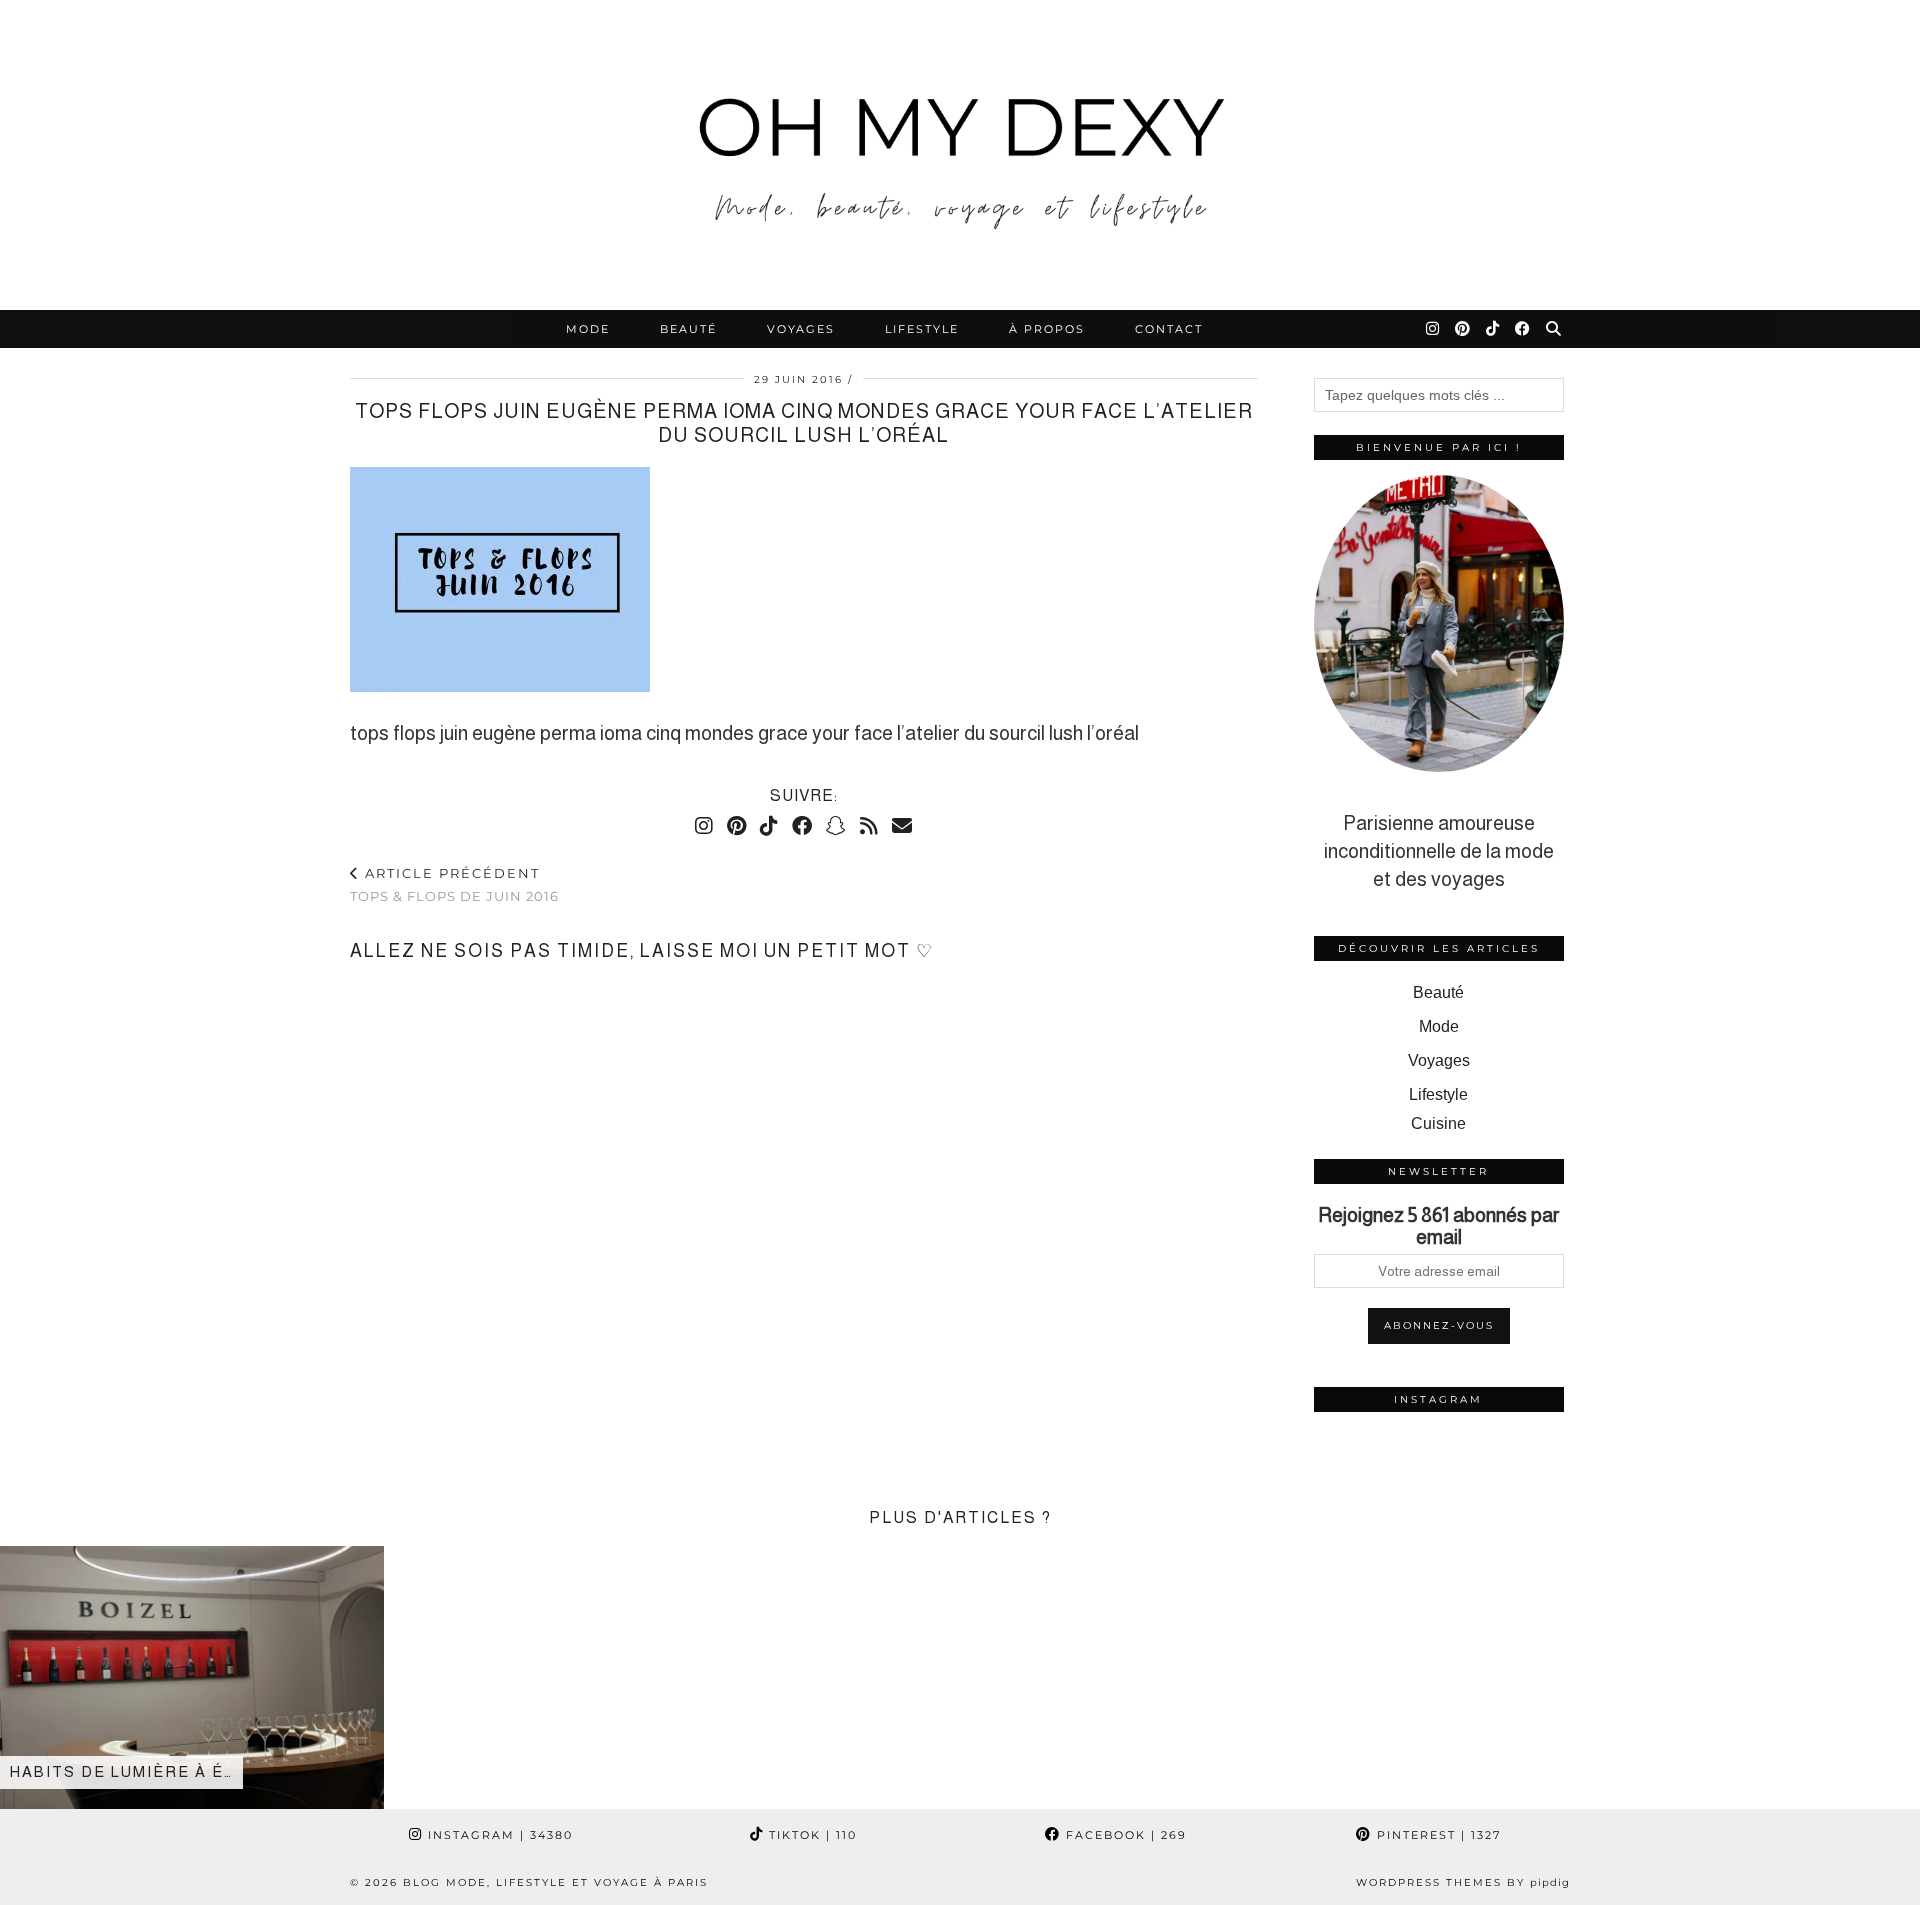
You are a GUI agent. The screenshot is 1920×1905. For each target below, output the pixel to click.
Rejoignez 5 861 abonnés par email (1439, 1226)
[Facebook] (1523, 329)
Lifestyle (922, 329)
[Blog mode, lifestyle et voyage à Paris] (960, 155)
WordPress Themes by (1463, 1882)
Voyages (801, 329)
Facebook (1124, 1835)
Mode (588, 329)
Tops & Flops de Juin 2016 (454, 884)
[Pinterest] (1463, 329)
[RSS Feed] (869, 826)
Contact (1169, 329)
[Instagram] (1433, 329)
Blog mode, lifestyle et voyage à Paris (555, 1882)
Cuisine (1438, 1123)
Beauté (688, 329)
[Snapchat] (836, 826)
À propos (1047, 329)
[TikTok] (1493, 329)
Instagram (498, 1835)
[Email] (902, 826)
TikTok (810, 1835)
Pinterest (1436, 1835)
